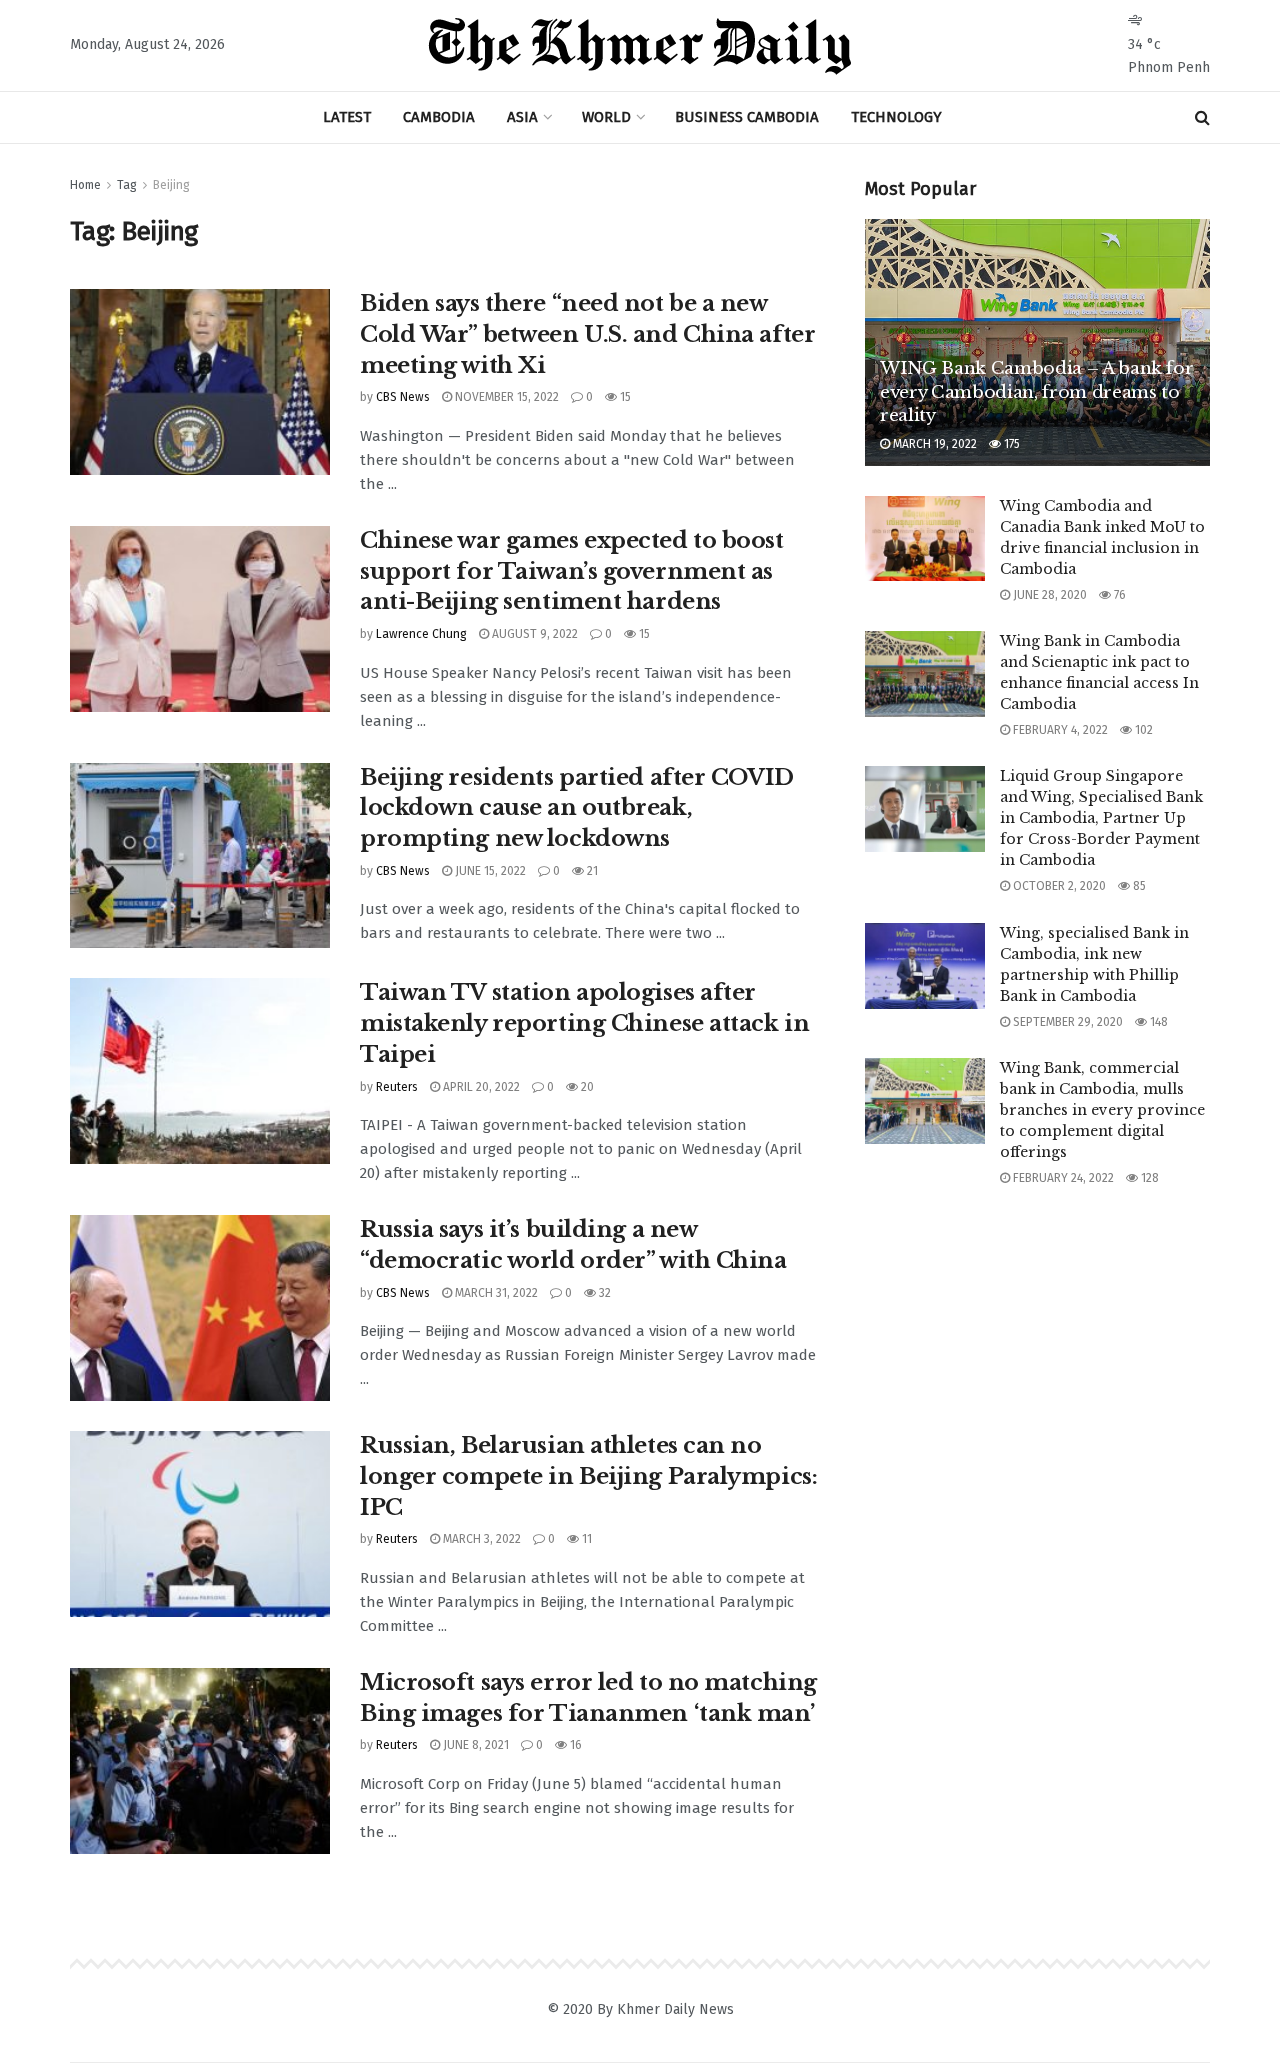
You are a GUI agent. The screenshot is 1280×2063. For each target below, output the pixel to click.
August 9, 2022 (533, 634)
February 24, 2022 (1062, 1178)
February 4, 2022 (1059, 730)
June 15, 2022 (489, 871)
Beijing (171, 185)
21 (591, 871)
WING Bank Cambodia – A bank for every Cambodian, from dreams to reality (1036, 392)
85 (1138, 886)
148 (1157, 1022)
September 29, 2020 (1066, 1022)
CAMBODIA (439, 117)
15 (624, 397)
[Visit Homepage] (640, 46)
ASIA (522, 117)
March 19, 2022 (933, 444)
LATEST (347, 117)
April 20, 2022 (480, 1087)
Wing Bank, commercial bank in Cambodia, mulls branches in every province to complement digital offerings (1102, 1110)
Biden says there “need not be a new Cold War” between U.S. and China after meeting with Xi (587, 334)
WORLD (606, 117)
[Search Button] (1202, 117)
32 (603, 1293)
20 (586, 1087)
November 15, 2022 (505, 397)
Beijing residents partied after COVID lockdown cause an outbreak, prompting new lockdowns (577, 808)
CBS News (403, 397)
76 (1118, 595)
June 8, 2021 (474, 1745)
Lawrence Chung (421, 634)
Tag (127, 185)
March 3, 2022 (480, 1539)
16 (574, 1745)
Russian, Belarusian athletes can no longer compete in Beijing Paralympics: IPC (588, 1476)
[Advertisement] (1038, 1355)
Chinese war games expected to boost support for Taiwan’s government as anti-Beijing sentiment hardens (572, 571)
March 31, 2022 (495, 1293)
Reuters (397, 1087)
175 (1010, 444)
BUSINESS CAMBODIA (747, 117)
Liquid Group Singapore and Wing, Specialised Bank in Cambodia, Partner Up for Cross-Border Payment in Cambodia (1101, 818)
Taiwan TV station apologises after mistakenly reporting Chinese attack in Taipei (584, 1023)
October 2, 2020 (1058, 886)
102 (1142, 730)
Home (85, 185)
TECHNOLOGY (896, 117)
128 (1148, 1178)
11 (585, 1539)
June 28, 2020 (1048, 595)
